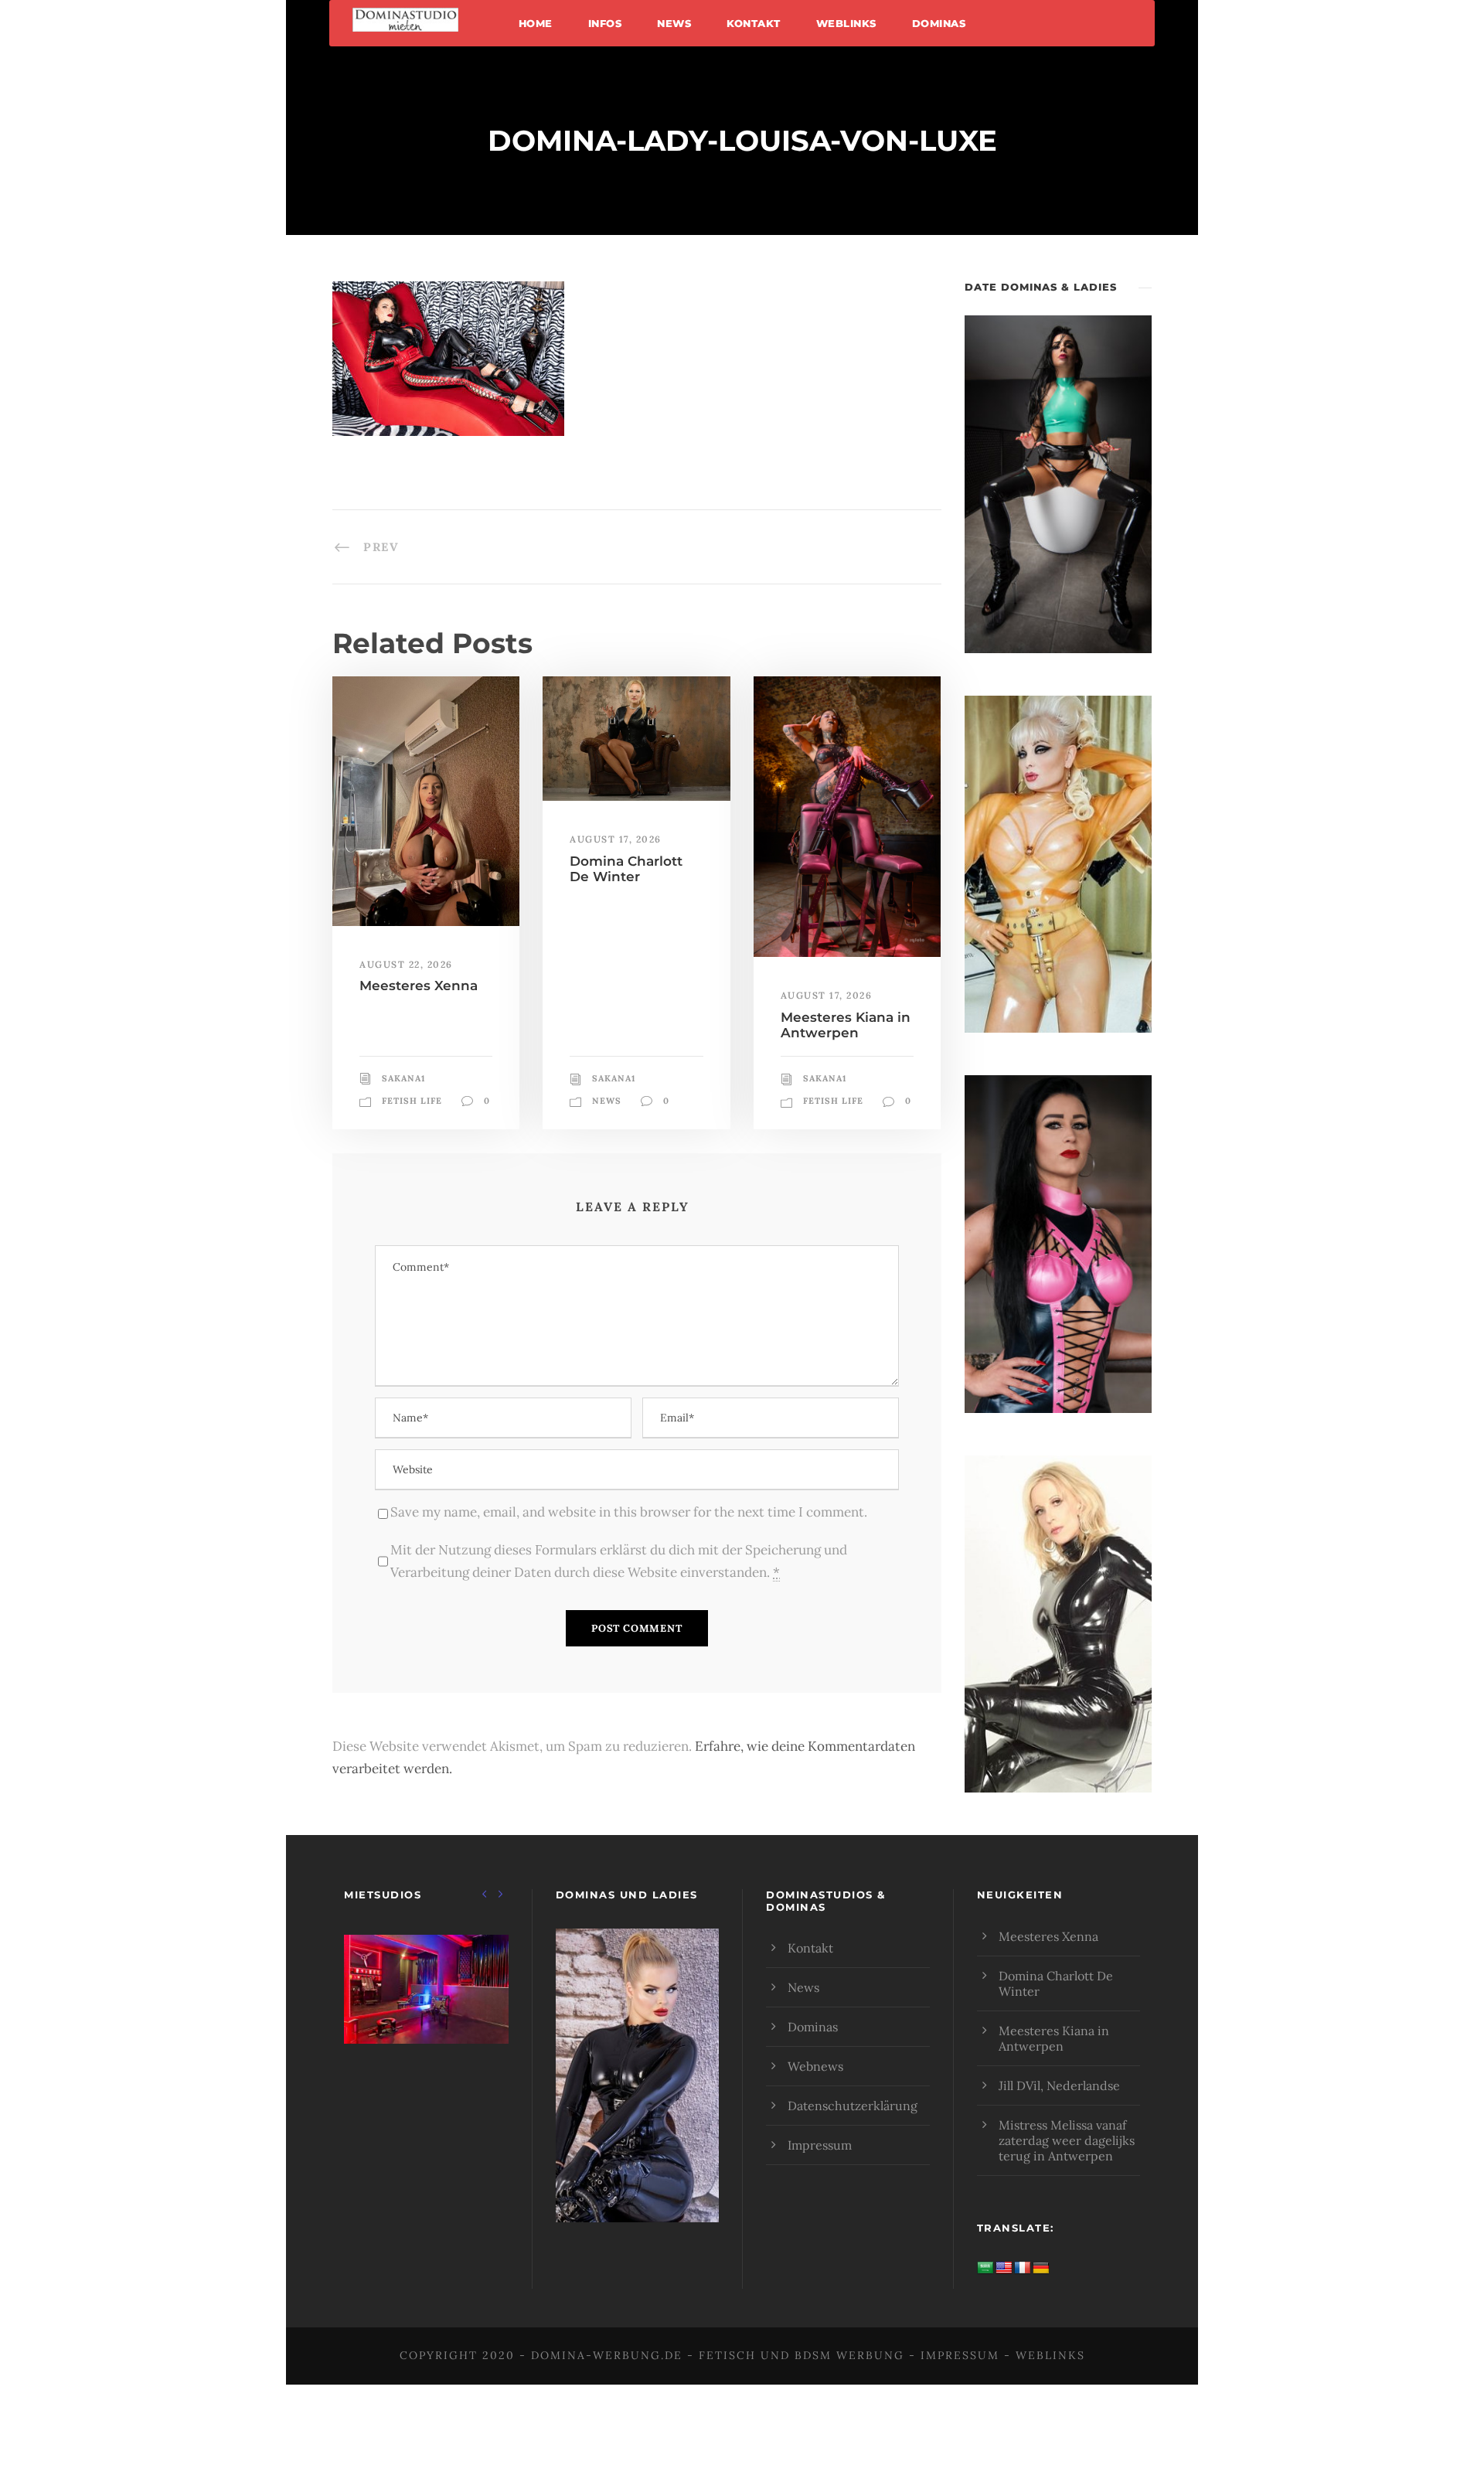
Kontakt (754, 23)
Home (536, 23)
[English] (1004, 2268)
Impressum (820, 2145)
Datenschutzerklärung (853, 2106)
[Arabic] (985, 2268)
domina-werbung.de (607, 2355)
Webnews (815, 2066)
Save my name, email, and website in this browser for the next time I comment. (629, 1512)
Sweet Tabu (426, 2009)
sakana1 (403, 1078)
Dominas (939, 23)
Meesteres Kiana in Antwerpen (846, 1025)
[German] (1041, 2268)
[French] (1023, 2268)
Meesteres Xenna (419, 986)
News (674, 23)
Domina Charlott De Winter (626, 869)
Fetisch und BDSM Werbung (802, 2355)
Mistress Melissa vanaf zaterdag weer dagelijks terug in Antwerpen (1067, 2140)
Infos (605, 23)
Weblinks (846, 23)
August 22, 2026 (406, 964)
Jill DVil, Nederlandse (1059, 2085)
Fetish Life (412, 1101)
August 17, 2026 (616, 839)
